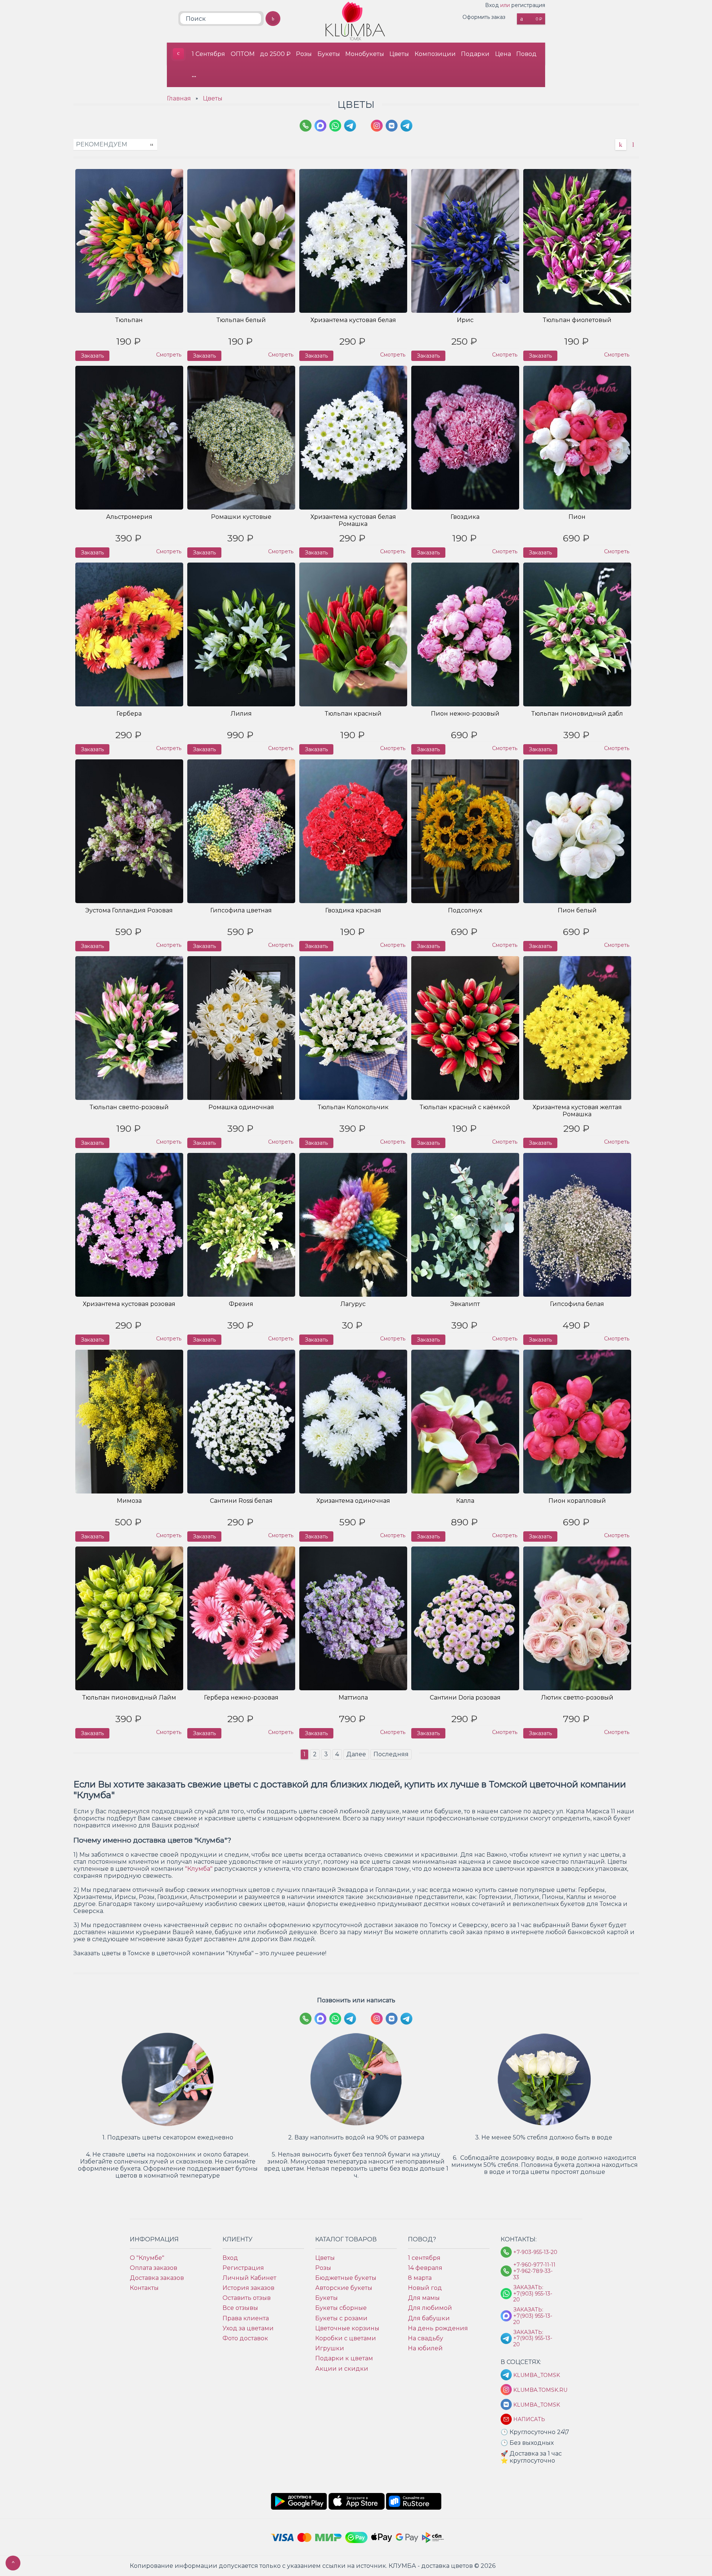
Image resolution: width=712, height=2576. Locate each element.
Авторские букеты (344, 2288)
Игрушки (330, 2348)
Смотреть (169, 355)
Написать (529, 2419)
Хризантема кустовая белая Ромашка (353, 520)
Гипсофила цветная (241, 910)
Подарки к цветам (344, 2358)
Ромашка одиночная (241, 1107)
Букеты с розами (341, 2318)
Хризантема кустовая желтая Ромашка (577, 1111)
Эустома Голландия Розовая (129, 910)
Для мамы (424, 2298)
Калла (465, 1501)
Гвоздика (465, 517)
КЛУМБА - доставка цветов (178, 54)
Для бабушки (429, 2318)
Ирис (465, 320)
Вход (492, 5)
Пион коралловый (577, 1501)
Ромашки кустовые (241, 517)
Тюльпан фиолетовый (577, 320)
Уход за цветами (248, 2328)
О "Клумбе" (147, 2258)
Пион (577, 517)
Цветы (399, 54)
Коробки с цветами (346, 2338)
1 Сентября (208, 54)
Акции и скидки (342, 2369)
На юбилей (425, 2348)
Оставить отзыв (247, 2298)
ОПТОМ (243, 54)
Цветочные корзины (347, 2328)
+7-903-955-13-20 (535, 2252)
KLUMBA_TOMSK (535, 2375)
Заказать (92, 356)
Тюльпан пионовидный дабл (577, 714)
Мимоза (129, 1501)
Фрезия (241, 1304)
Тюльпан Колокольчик (353, 1107)
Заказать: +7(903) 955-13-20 (533, 2294)
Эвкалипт (465, 1304)
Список (633, 145)
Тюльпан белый (241, 320)
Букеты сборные (341, 2308)
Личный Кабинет (249, 2278)
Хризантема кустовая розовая (129, 1304)
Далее (356, 1754)
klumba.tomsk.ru (535, 2390)
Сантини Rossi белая (241, 1501)
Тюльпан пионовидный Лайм (129, 1698)
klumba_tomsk (535, 2405)
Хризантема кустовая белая (353, 320)
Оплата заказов (154, 2268)
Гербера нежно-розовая (241, 1698)
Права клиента (246, 2318)
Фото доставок (245, 2338)
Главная (179, 98)
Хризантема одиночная (353, 1501)
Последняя (391, 1754)
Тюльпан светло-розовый (129, 1107)
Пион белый (577, 910)
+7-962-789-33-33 (533, 2274)
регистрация (528, 5)
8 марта (420, 2278)
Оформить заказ (484, 17)
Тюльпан (129, 320)
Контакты (144, 2288)
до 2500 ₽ (275, 54)
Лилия (241, 714)
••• (194, 76)
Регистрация (243, 2268)
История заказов (248, 2288)
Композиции (435, 54)
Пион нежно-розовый (465, 714)
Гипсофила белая (577, 1304)
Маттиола (353, 1698)
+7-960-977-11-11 (534, 2265)
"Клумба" (199, 1869)
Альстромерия (129, 517)
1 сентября (424, 2258)
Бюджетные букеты (346, 2278)
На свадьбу (426, 2338)
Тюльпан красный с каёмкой (465, 1107)
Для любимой (430, 2308)
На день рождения (438, 2328)
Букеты (329, 54)
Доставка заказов (157, 2278)
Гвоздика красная (353, 910)
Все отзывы (240, 2308)
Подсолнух (465, 910)
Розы (304, 54)
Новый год (425, 2288)
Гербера (129, 714)
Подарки (475, 54)
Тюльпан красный (353, 714)
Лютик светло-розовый (577, 1698)
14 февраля (425, 2268)
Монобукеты (365, 54)
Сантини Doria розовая (465, 1698)
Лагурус (353, 1304)
